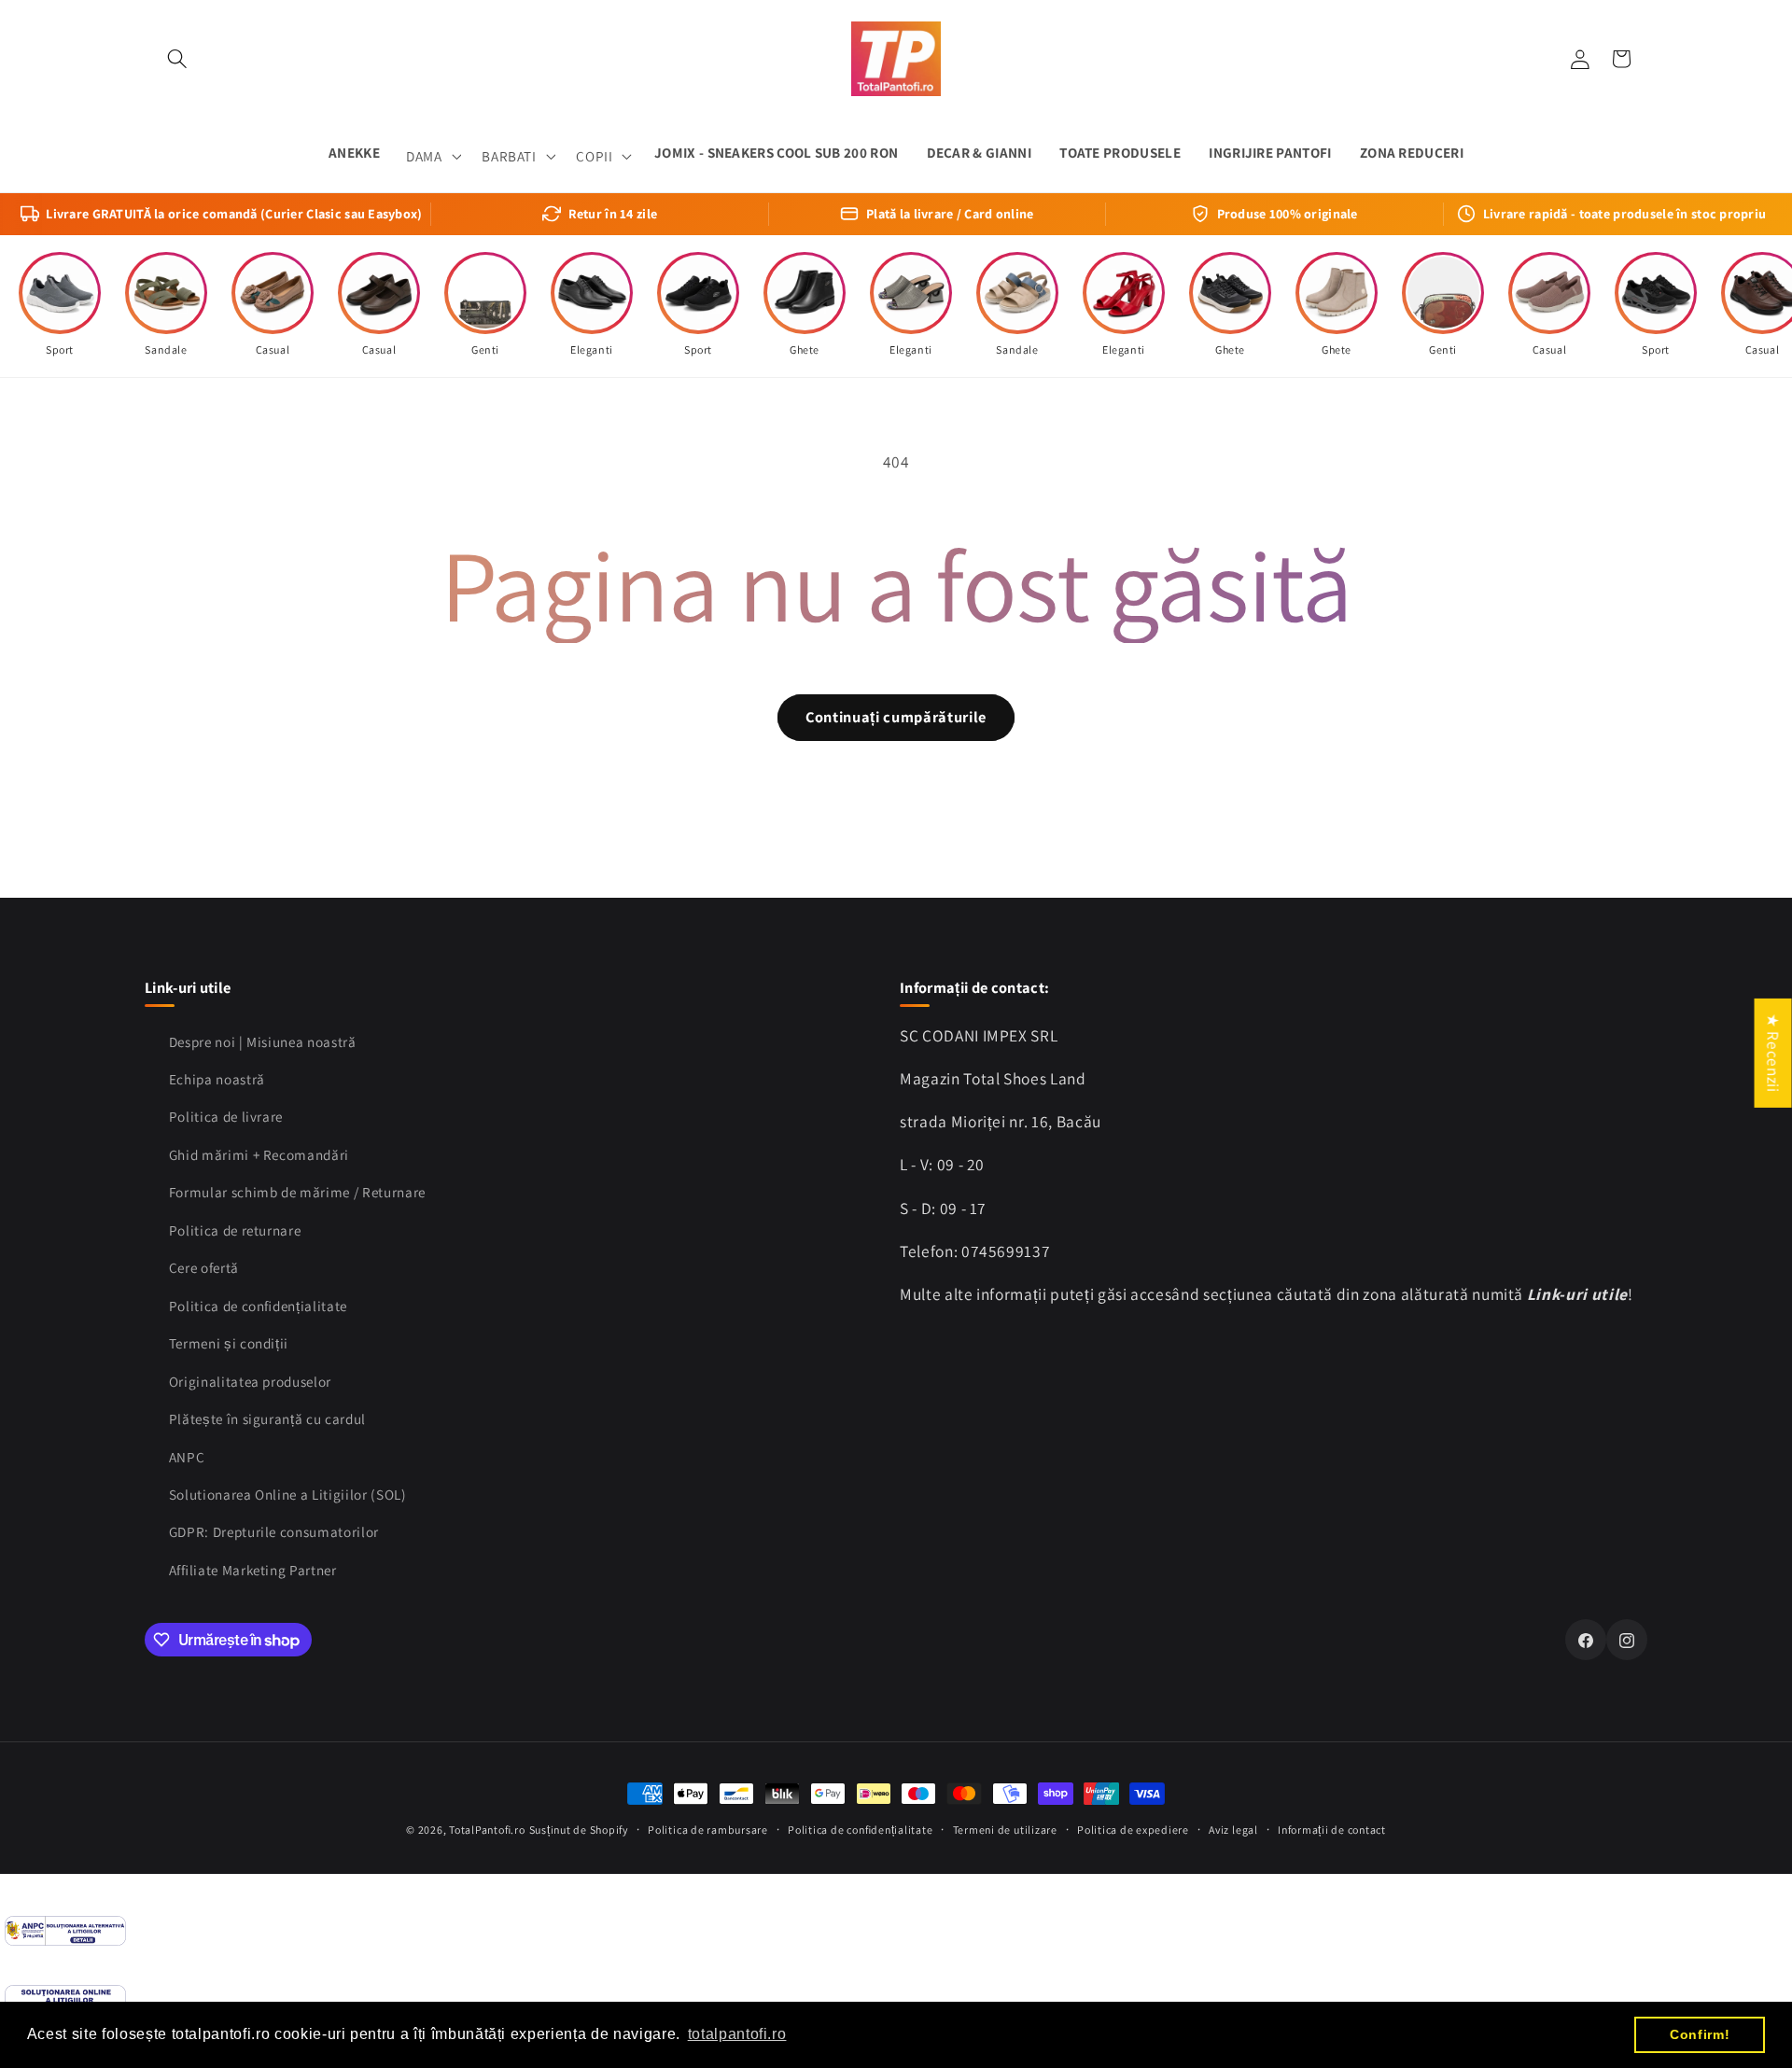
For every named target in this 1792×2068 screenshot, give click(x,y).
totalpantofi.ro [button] (737, 2034)
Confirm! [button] (1700, 2034)
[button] (177, 59)
